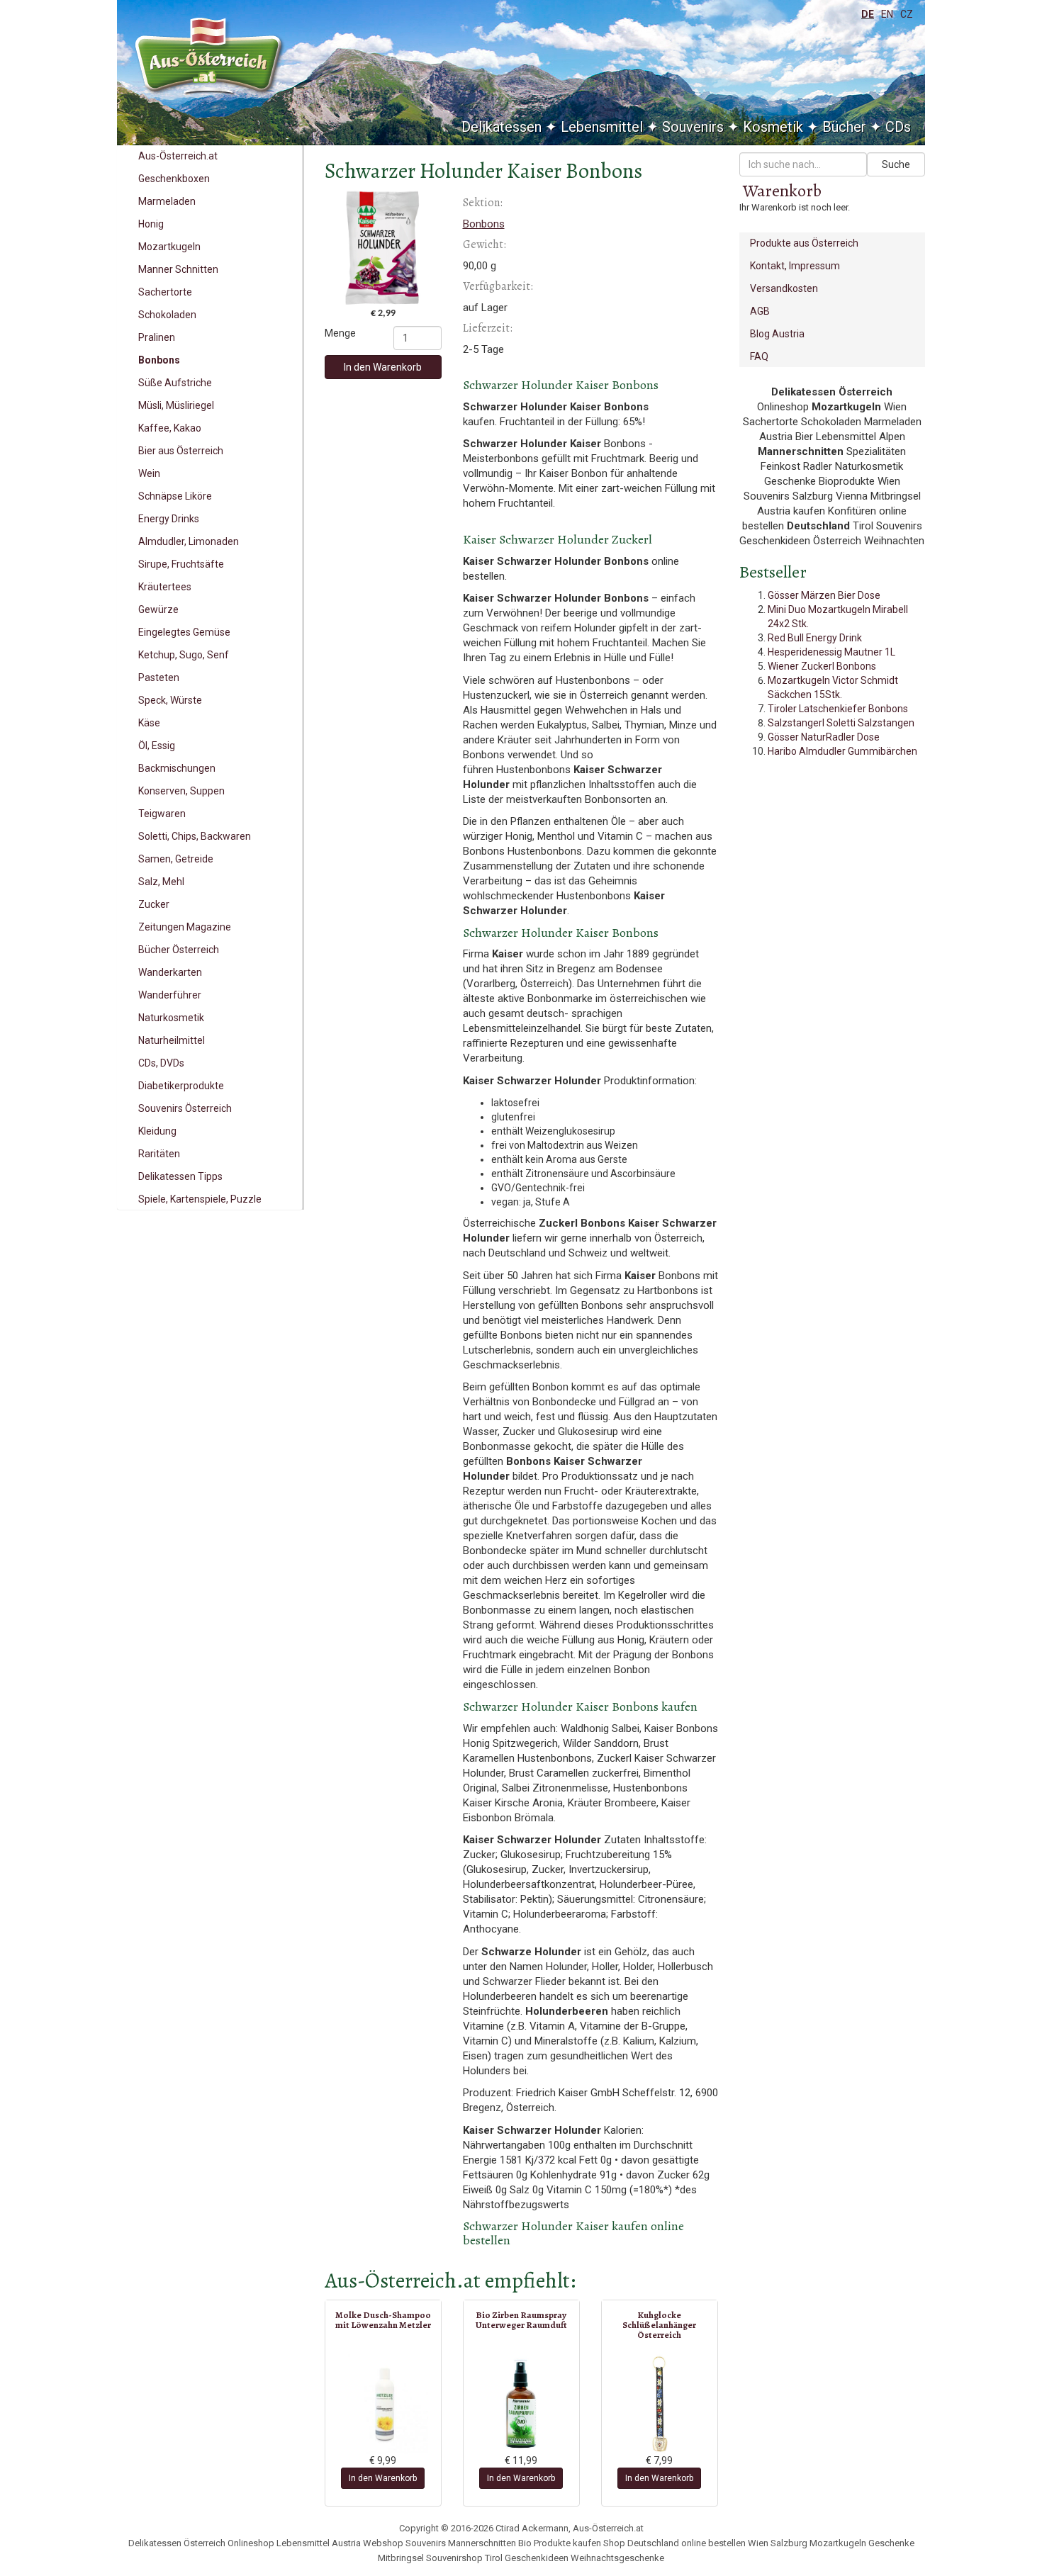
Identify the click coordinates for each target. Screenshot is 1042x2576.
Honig (151, 224)
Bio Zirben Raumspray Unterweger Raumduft (521, 2320)
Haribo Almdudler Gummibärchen (842, 751)
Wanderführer (170, 995)
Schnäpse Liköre (175, 496)
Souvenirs (693, 127)
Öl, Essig (157, 746)
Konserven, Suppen (181, 791)
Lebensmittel (602, 127)
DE (868, 14)
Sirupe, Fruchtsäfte (181, 564)
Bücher (844, 127)
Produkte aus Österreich (804, 243)
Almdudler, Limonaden (189, 541)
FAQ (759, 356)
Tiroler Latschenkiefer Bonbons (838, 709)
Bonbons (159, 360)
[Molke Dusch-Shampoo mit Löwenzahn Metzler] (383, 2404)
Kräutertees (165, 587)
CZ (907, 14)
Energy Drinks (169, 519)
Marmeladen (167, 201)
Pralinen (157, 337)
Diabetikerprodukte (181, 1086)
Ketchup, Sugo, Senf (184, 655)
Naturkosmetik (171, 1018)
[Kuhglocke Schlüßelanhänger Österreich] (660, 2404)
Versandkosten (784, 288)
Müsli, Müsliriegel (176, 405)
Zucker (154, 904)
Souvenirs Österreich (185, 1108)
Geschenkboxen (174, 179)
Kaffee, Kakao (170, 428)
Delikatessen (502, 127)
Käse (149, 723)
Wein (149, 473)
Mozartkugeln (169, 247)
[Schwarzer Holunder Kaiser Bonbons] (383, 248)
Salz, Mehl (161, 882)
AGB (760, 311)
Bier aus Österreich (181, 451)
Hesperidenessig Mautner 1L (831, 652)
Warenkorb (782, 191)
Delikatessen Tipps (180, 1176)
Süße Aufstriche (175, 383)
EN (887, 14)
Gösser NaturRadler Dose (824, 737)
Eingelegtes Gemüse (184, 632)
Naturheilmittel (172, 1040)
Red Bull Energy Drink (815, 638)
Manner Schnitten (178, 269)
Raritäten (159, 1154)
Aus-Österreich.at (178, 156)
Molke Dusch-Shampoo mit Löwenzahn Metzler (383, 2320)
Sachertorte (165, 292)
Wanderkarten (170, 972)
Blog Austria (777, 334)
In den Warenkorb (383, 367)
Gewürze (158, 609)
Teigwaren (162, 814)
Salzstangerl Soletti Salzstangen (841, 723)
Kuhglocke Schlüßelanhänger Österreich (659, 2325)
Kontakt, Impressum (795, 266)
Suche (896, 164)
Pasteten (159, 677)
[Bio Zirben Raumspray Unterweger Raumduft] (521, 2404)
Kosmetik (773, 127)
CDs (898, 127)
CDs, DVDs (161, 1063)
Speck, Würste (170, 700)
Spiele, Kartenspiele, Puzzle (200, 1199)
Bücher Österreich (179, 950)
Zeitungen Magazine (185, 927)
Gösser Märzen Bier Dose (824, 595)
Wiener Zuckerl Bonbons (822, 666)
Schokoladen (167, 315)
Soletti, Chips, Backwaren (195, 836)
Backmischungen (177, 768)
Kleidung (157, 1131)
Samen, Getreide (176, 859)
